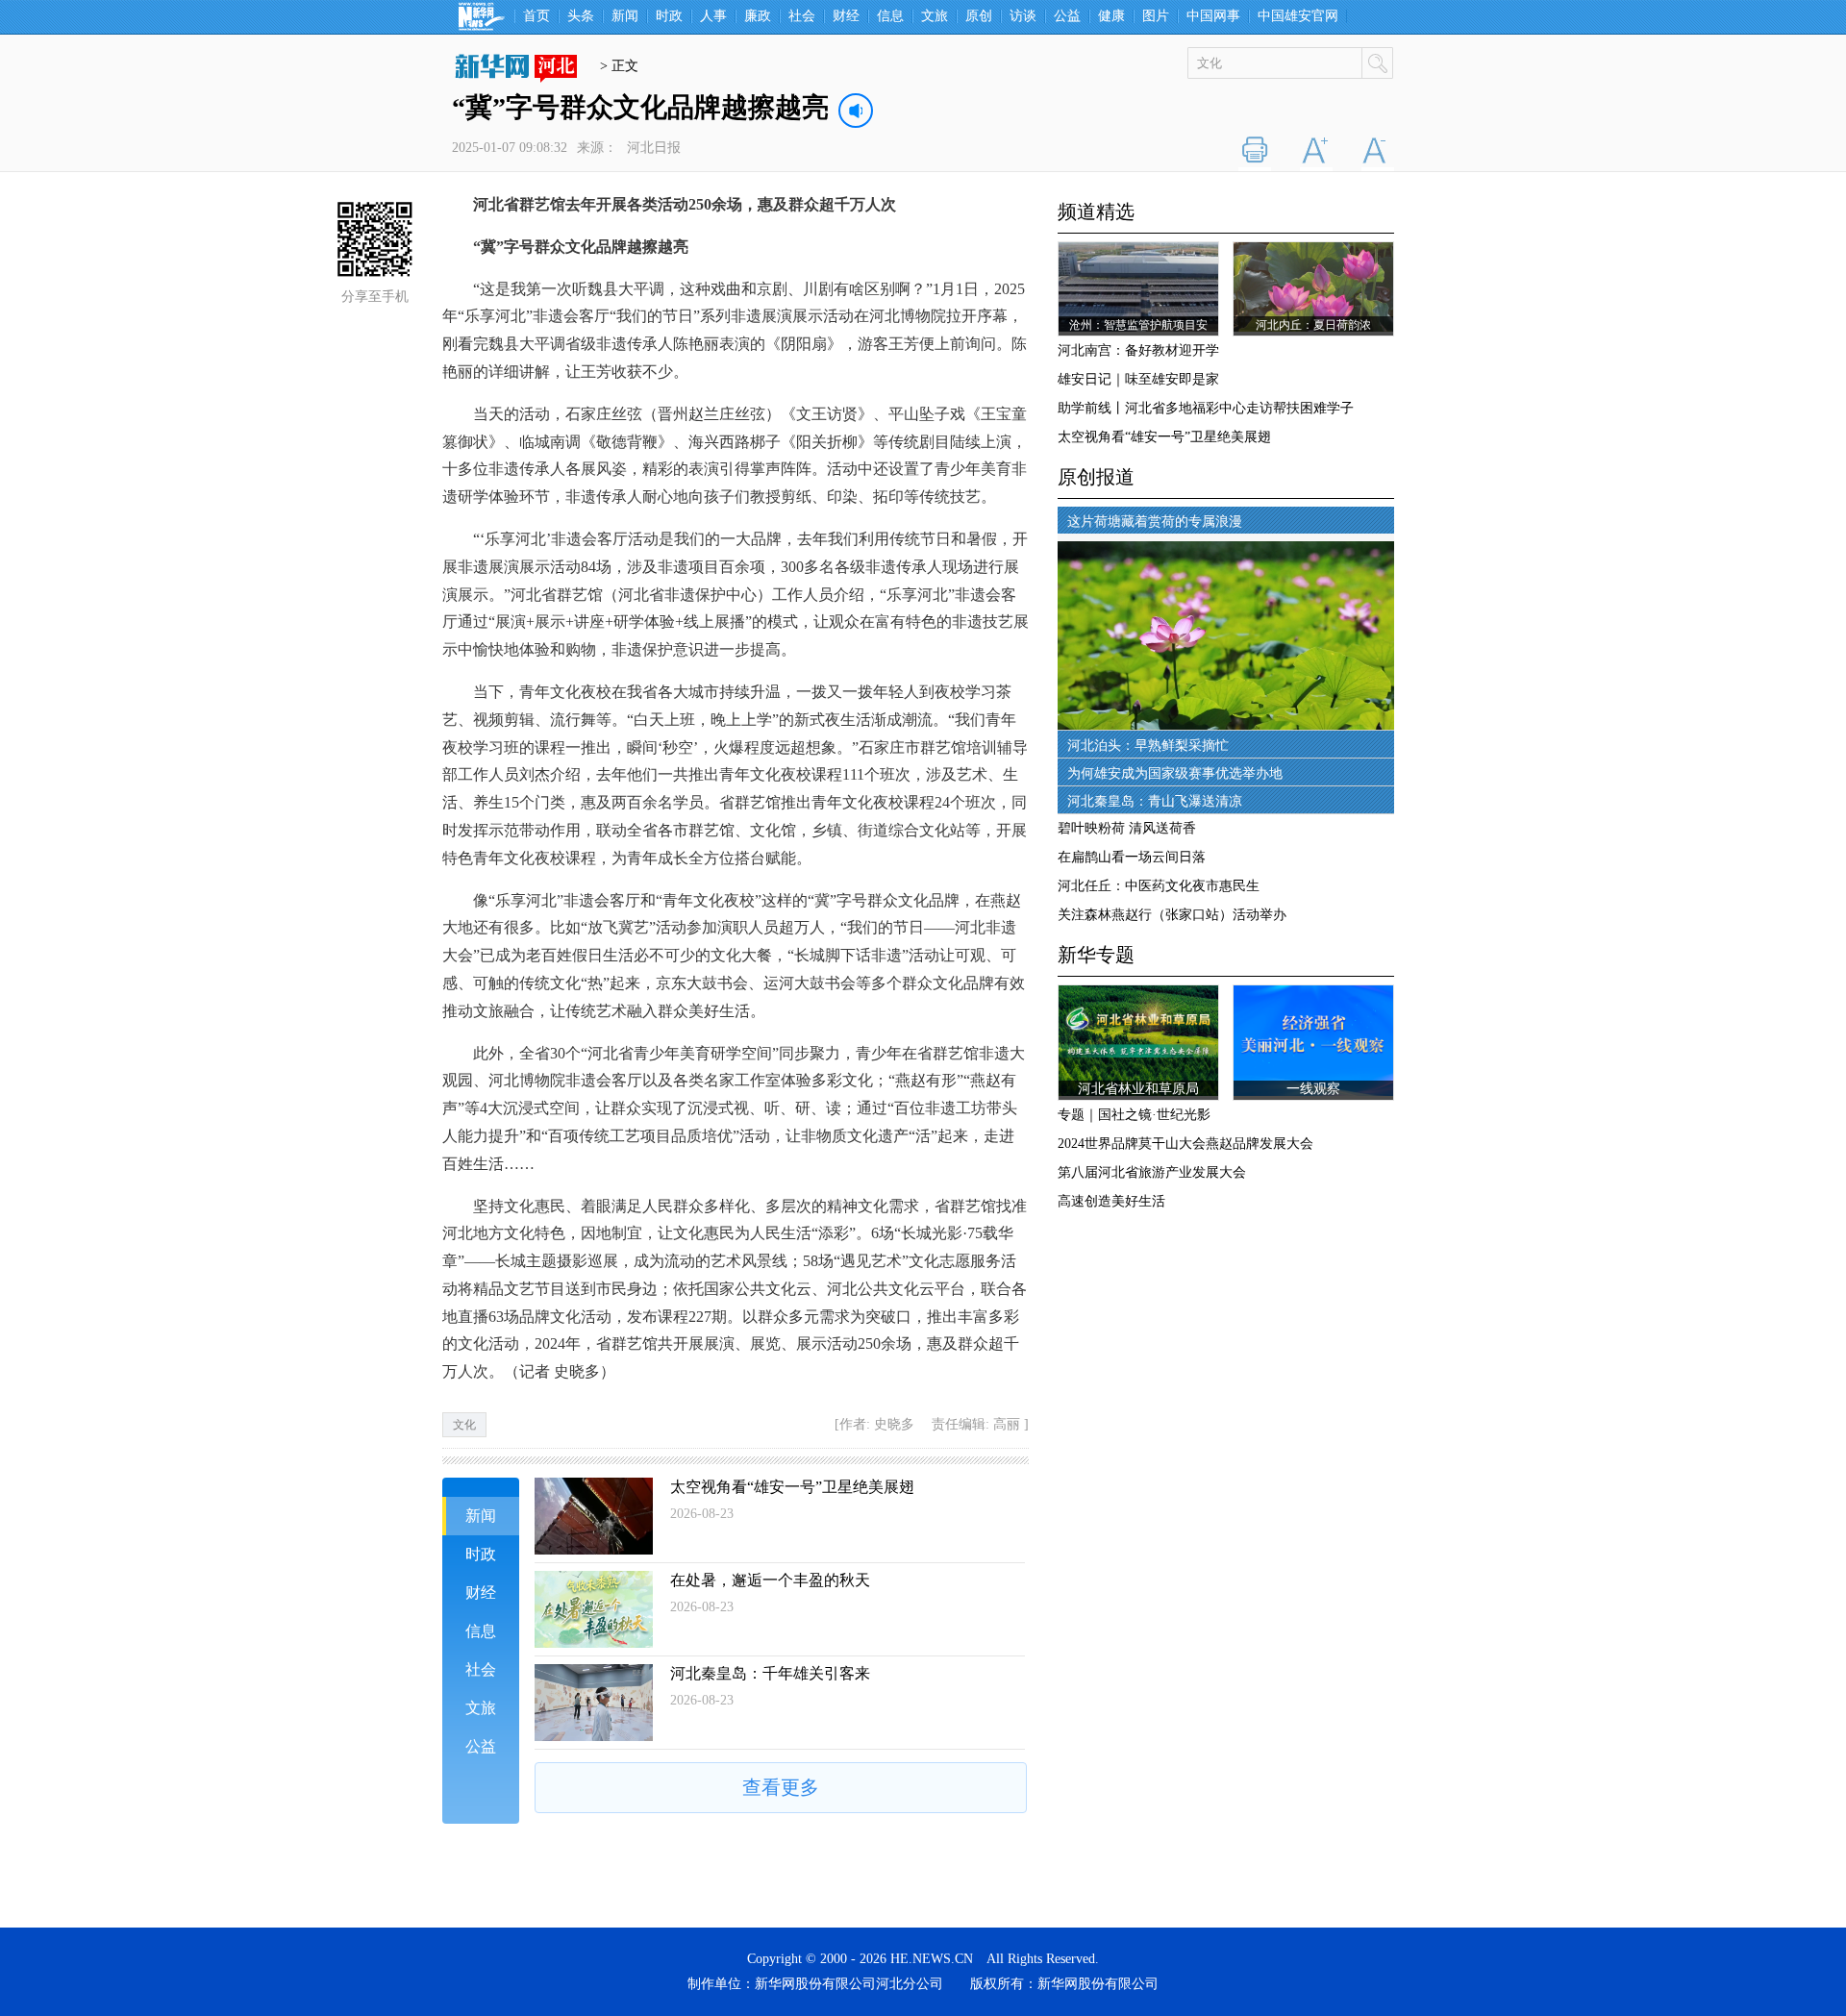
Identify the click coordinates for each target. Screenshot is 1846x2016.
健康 (1111, 16)
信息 (890, 16)
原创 (979, 16)
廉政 (758, 16)
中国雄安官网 (1298, 16)
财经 (846, 16)
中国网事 (1213, 16)
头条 (581, 16)
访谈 (1023, 16)
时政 (669, 16)
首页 (536, 16)
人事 (713, 16)
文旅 (935, 16)
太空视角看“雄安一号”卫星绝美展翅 (792, 1487)
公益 (1067, 16)
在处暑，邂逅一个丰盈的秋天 (770, 1580)
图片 (1156, 16)
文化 (464, 1425)
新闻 (625, 16)
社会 (802, 16)
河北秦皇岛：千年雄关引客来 (770, 1673)
